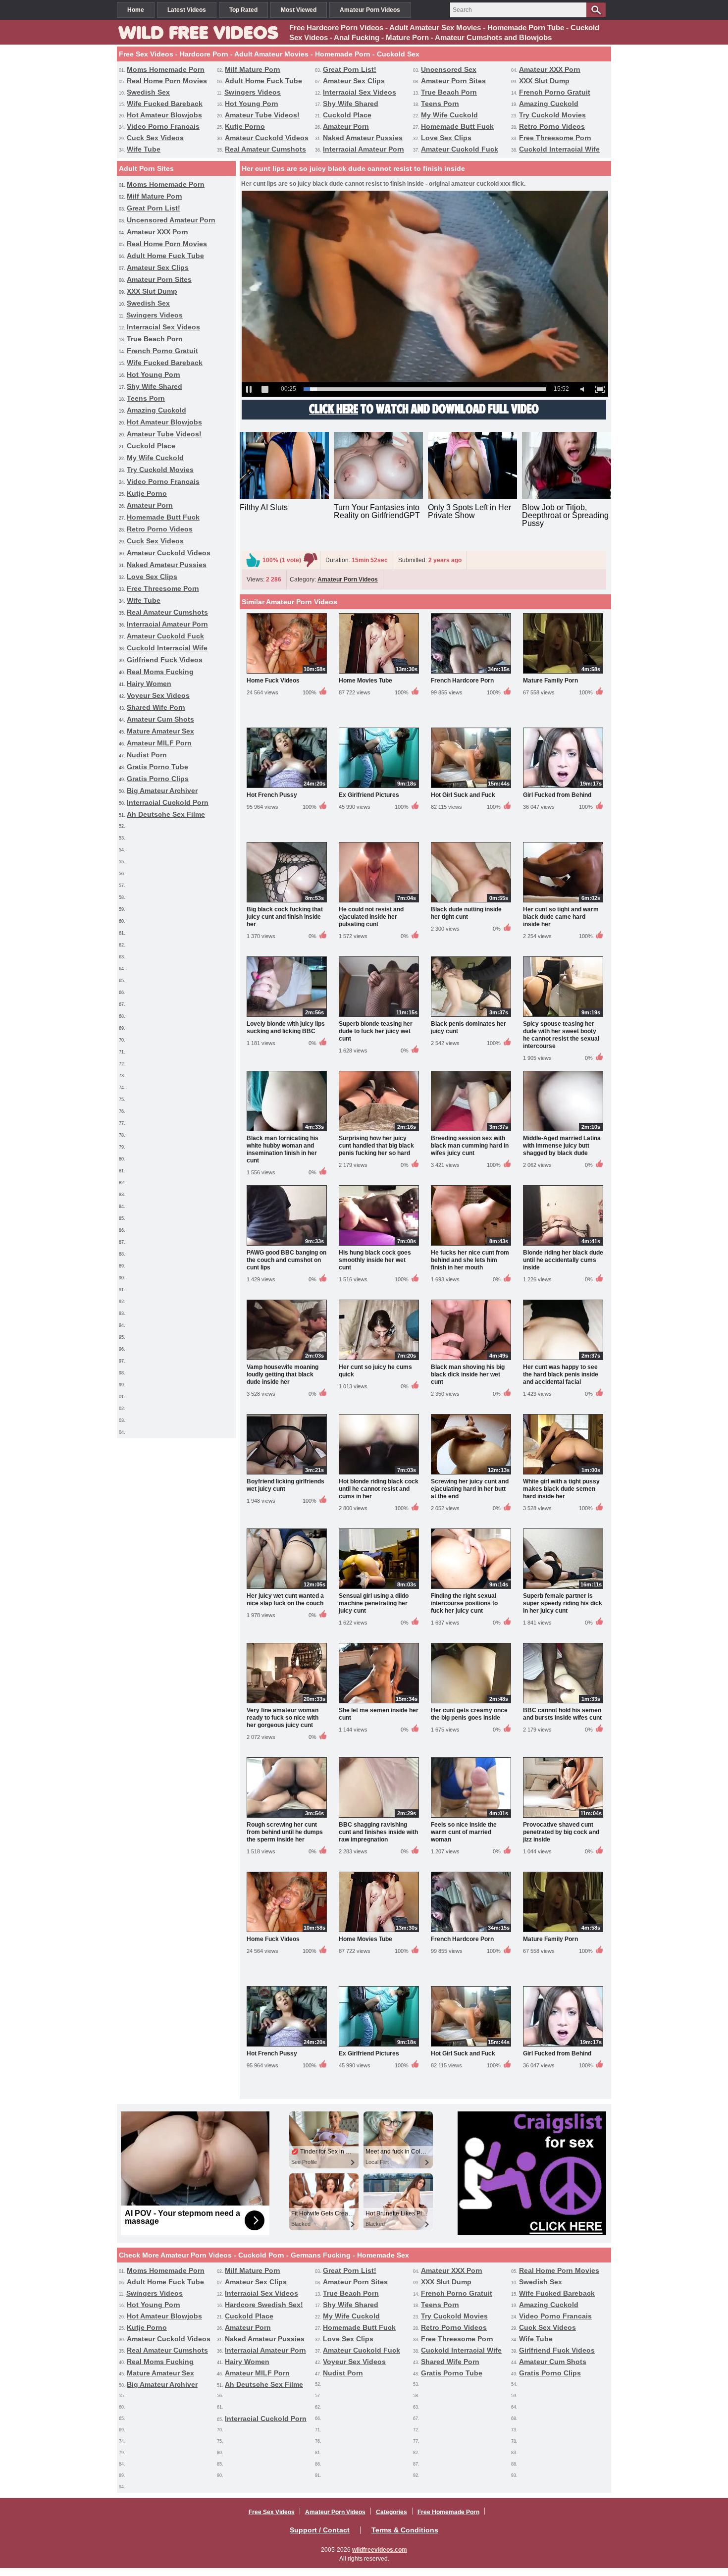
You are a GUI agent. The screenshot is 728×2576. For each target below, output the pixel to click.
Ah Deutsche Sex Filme (166, 814)
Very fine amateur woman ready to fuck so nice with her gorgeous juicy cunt (283, 1718)
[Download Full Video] (424, 418)
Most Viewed (299, 10)
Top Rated (243, 10)
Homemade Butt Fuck (457, 126)
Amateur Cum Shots (160, 719)
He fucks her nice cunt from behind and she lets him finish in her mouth (470, 1260)
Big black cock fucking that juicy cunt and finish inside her (285, 917)
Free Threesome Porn (555, 138)
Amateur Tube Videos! (262, 115)
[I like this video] (253, 560)
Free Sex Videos (272, 2512)
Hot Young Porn (252, 104)
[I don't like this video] (311, 560)
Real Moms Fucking (160, 672)
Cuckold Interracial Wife (559, 149)
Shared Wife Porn (156, 707)
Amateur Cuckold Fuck (460, 149)
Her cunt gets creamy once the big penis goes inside (469, 1714)
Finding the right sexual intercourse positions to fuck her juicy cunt (464, 1603)
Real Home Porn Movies (167, 81)
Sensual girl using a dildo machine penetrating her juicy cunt (374, 1603)
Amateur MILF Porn (159, 743)
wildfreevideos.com (380, 2550)
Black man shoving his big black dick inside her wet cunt (468, 1374)
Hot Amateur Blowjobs (164, 115)
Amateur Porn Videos (370, 10)
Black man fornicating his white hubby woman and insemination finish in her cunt (283, 1149)
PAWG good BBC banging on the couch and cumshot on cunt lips (286, 1260)
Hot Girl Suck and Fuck (463, 795)
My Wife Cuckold (449, 115)
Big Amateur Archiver (162, 790)
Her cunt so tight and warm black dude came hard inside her (561, 917)
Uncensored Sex (449, 69)
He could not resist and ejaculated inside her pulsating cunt (371, 917)
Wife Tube (144, 149)
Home (136, 10)
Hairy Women (149, 683)
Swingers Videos (253, 92)
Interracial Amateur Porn (364, 149)
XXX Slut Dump (544, 81)
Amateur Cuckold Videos (267, 138)
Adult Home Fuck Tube (263, 81)
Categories (391, 2512)
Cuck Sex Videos (155, 138)
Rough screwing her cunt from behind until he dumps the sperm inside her (285, 1832)
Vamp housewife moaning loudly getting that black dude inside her (283, 1374)
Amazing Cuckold (549, 104)
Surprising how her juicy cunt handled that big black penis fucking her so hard (376, 1146)
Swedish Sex (148, 92)
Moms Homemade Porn (166, 69)
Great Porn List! (350, 69)
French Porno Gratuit (555, 92)
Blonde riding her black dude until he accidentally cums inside (563, 1260)
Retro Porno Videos (552, 126)
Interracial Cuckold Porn (168, 802)
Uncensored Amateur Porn (171, 220)
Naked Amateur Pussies (363, 138)
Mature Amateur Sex (160, 731)
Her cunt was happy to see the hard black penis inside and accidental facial (561, 1374)
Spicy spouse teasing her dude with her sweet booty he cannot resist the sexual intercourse (561, 1035)
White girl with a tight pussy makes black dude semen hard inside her (561, 1489)
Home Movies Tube (365, 681)
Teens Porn (440, 104)
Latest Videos (187, 10)
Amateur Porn (346, 126)
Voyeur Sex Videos (158, 695)
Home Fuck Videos (273, 681)
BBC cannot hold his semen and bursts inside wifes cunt (562, 1714)
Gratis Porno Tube (157, 767)
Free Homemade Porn (448, 2512)
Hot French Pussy (272, 795)
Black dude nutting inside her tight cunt (466, 913)
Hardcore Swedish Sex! (264, 2305)
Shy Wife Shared (351, 104)
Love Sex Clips (446, 138)
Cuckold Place (347, 115)
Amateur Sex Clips (354, 81)
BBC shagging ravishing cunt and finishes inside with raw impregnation (378, 1832)
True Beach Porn (449, 92)
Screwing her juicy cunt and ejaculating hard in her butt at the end (470, 1489)
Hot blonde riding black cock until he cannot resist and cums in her (379, 1489)
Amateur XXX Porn (550, 69)
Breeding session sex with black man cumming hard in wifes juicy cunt (470, 1146)
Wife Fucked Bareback (165, 104)
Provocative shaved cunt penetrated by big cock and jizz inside (561, 1832)
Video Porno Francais (163, 126)
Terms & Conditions (405, 2530)
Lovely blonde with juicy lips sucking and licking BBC (286, 1027)
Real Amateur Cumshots (265, 149)
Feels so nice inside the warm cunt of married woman (464, 1832)
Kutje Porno (245, 126)
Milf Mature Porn (253, 69)
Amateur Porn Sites (453, 81)
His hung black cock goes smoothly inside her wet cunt (375, 1260)
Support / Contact (320, 2530)
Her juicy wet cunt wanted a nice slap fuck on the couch (285, 1600)
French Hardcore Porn (462, 681)
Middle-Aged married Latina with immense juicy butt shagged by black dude (562, 1146)
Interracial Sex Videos (360, 92)
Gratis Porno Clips (158, 779)
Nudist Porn (147, 755)
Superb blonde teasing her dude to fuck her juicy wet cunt (376, 1031)
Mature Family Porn (550, 681)
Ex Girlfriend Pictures (369, 795)
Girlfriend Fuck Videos (165, 660)
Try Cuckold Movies (552, 115)
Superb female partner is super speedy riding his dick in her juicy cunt (563, 1603)
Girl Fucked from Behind (557, 795)
